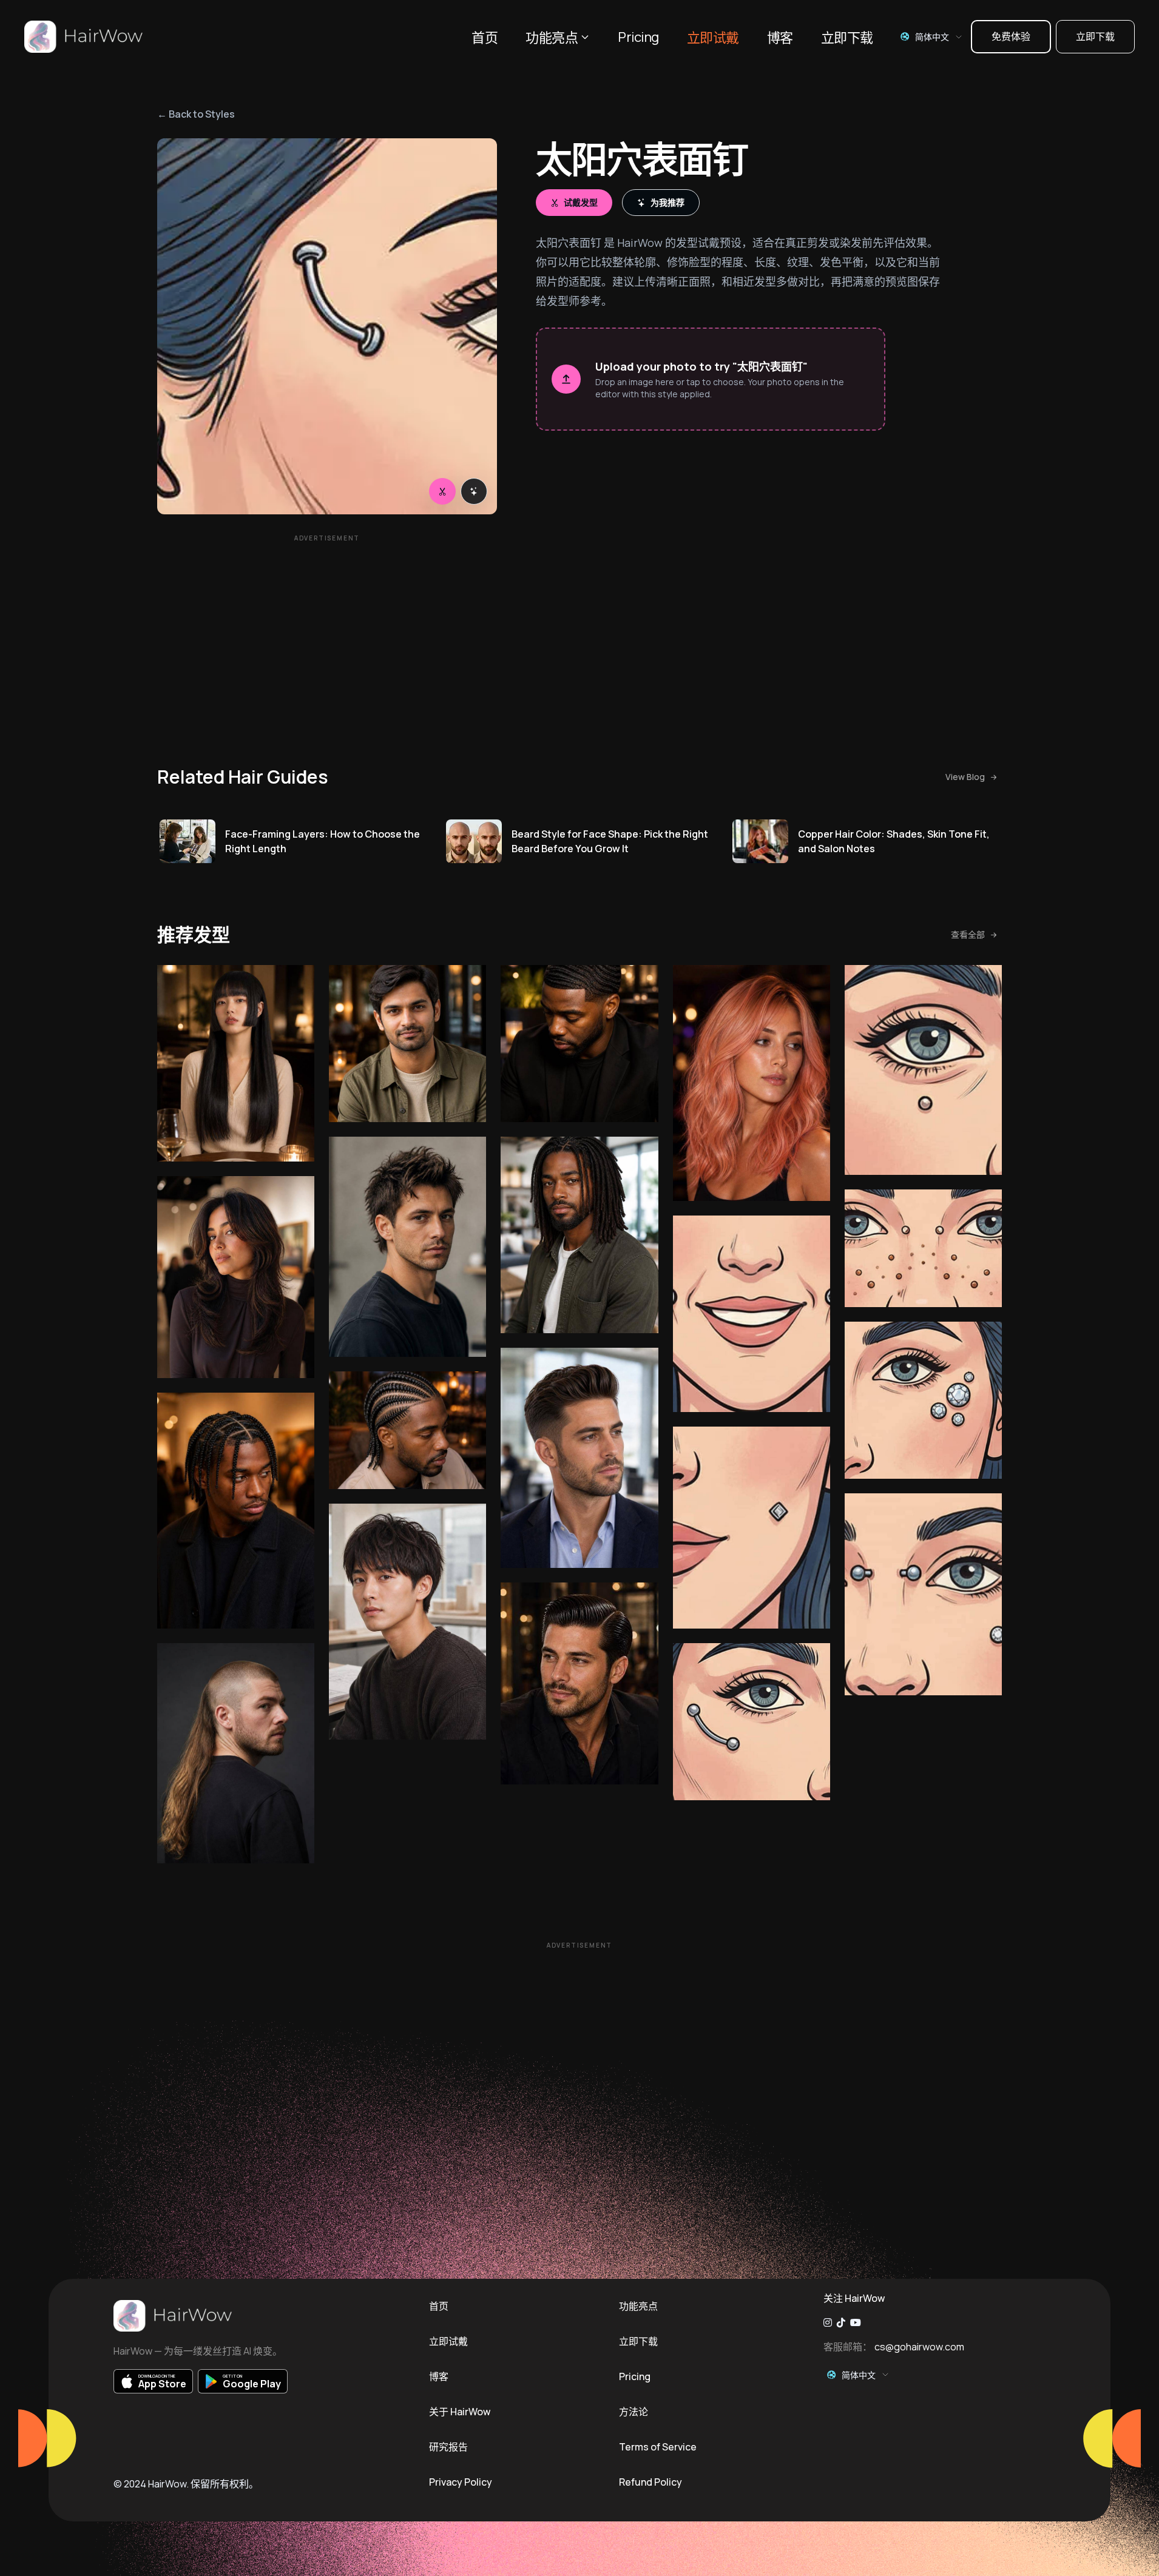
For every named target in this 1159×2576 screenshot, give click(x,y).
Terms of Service (658, 2447)
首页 (485, 38)
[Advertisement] (327, 633)
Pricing (638, 37)
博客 (780, 38)
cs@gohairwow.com (919, 2347)
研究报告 (448, 2447)
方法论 (634, 2412)
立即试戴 (713, 38)
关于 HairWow (460, 2412)
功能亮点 (552, 38)
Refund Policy (650, 2482)
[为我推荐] (474, 491)
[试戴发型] (442, 491)
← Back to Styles (196, 114)
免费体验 (1011, 36)
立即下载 (847, 38)
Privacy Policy (461, 2482)
